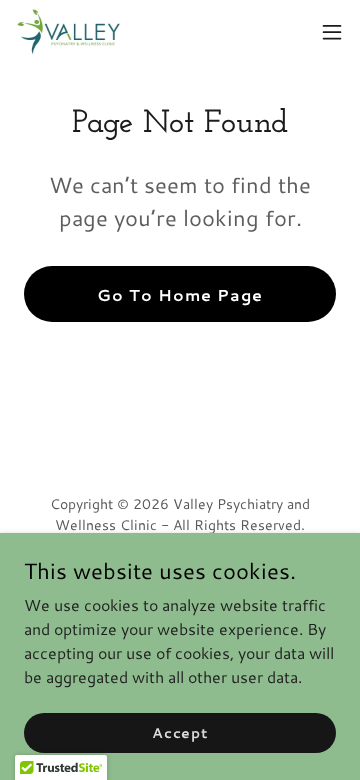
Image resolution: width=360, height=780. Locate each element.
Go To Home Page (180, 294)
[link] (69, 32)
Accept (180, 732)
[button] (332, 32)
